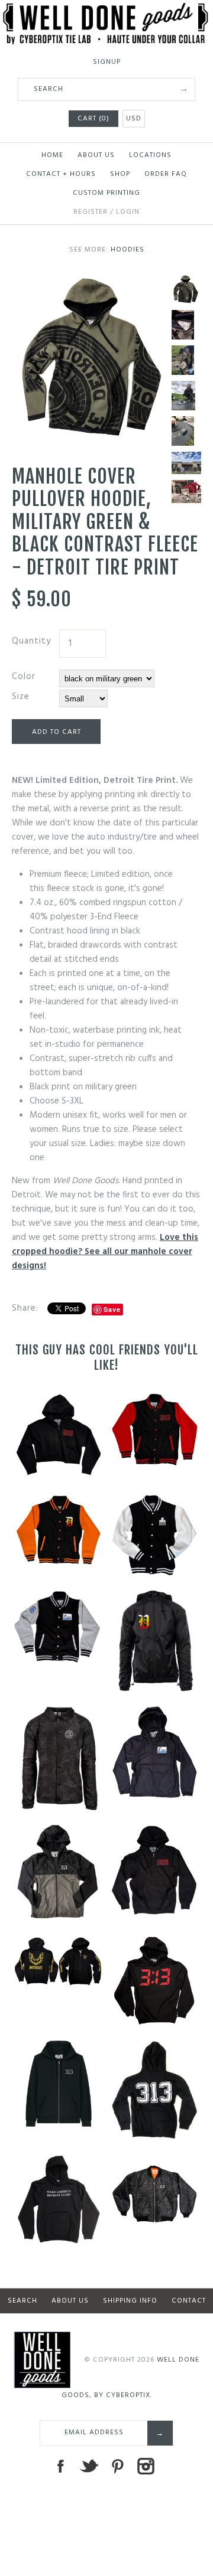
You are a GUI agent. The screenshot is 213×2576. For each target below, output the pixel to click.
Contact (189, 2301)
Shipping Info (130, 2301)
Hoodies (128, 250)
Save (112, 1309)
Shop (120, 174)
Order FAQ (166, 174)
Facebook (60, 2466)
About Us (96, 155)
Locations (150, 155)
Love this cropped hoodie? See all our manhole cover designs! (105, 1252)
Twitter (89, 2466)
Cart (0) (93, 119)
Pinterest (117, 2466)
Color (24, 677)
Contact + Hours (61, 174)
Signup (107, 62)
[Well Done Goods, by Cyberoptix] (106, 10)
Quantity (31, 641)
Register (91, 212)
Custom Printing (106, 193)
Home (52, 155)
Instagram (146, 2466)
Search (22, 2301)
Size (21, 697)
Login (128, 212)
